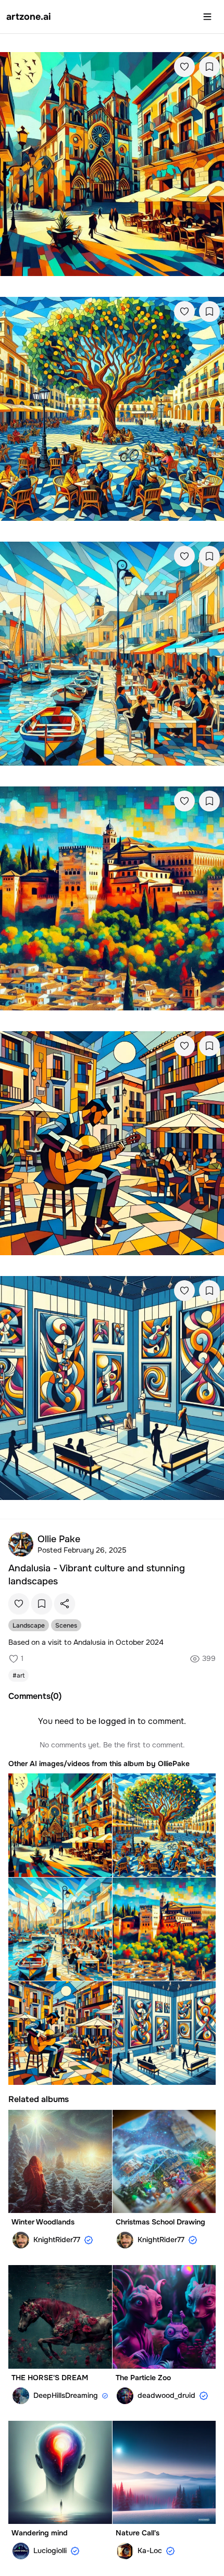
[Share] (65, 1604)
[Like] (184, 67)
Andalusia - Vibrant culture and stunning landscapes (97, 1575)
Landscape (29, 1625)
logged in (117, 1721)
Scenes (66, 1625)
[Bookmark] (209, 67)
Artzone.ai (29, 17)
